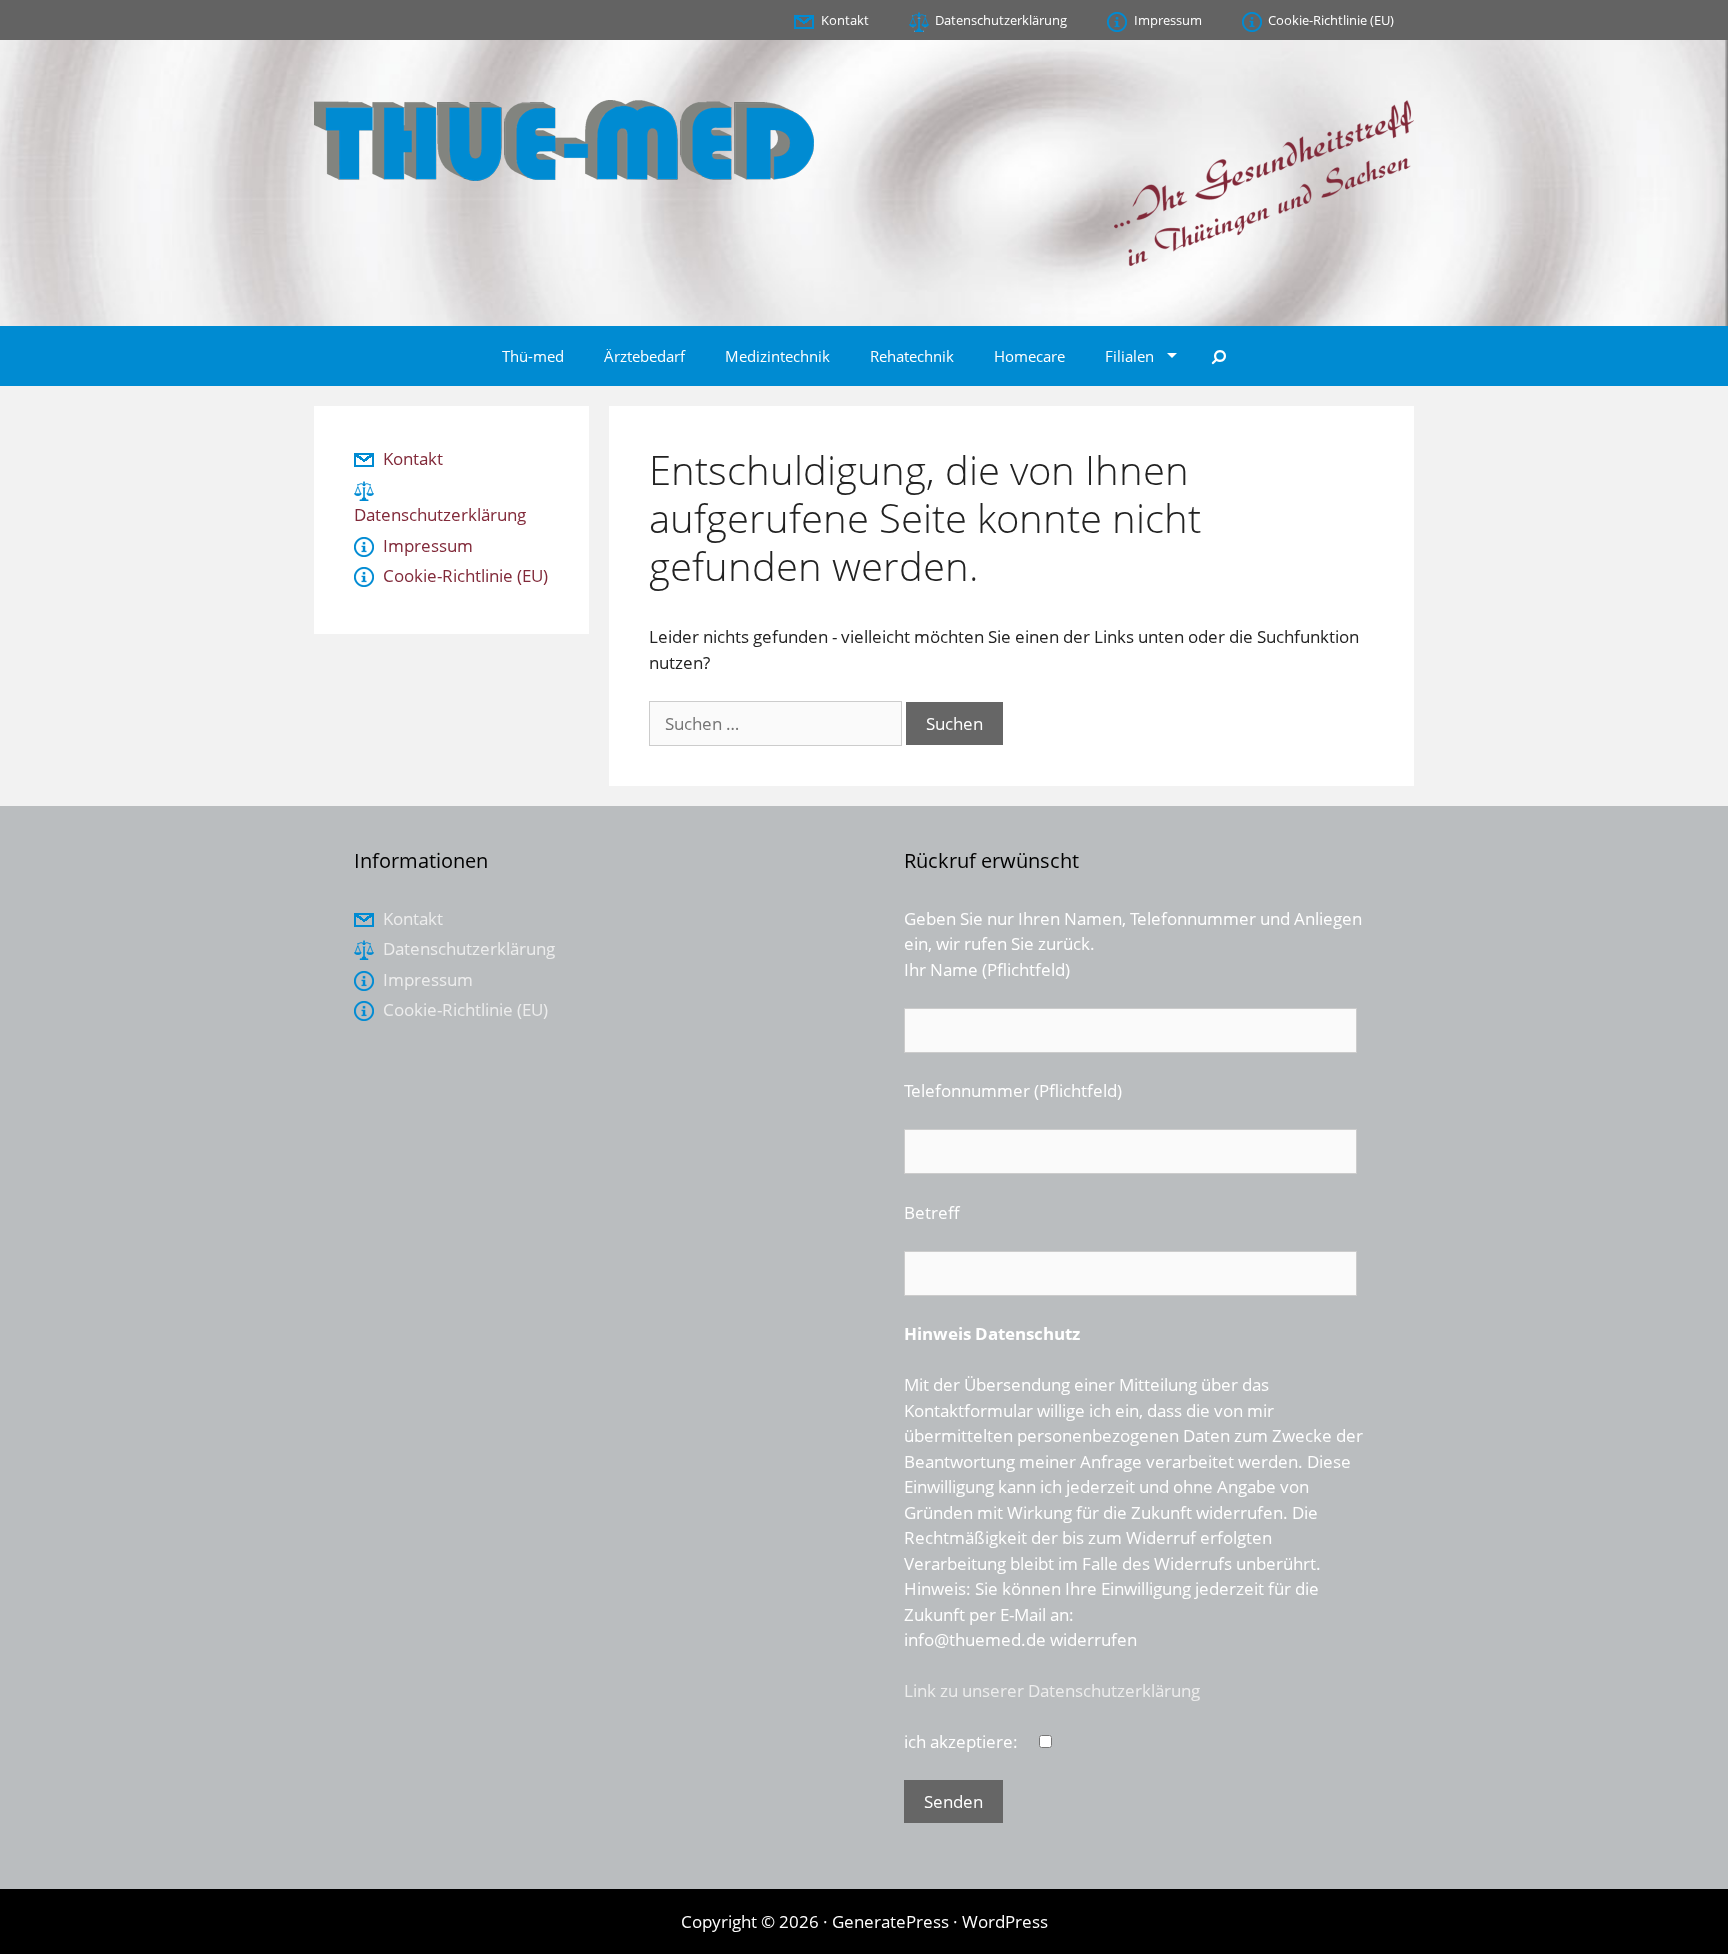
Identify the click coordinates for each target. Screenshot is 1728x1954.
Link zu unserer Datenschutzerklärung (1052, 1690)
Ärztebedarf (644, 356)
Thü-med (533, 356)
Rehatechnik (912, 356)
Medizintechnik (777, 356)
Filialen (1129, 356)
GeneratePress (890, 1921)
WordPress (1005, 1921)
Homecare (1029, 356)
